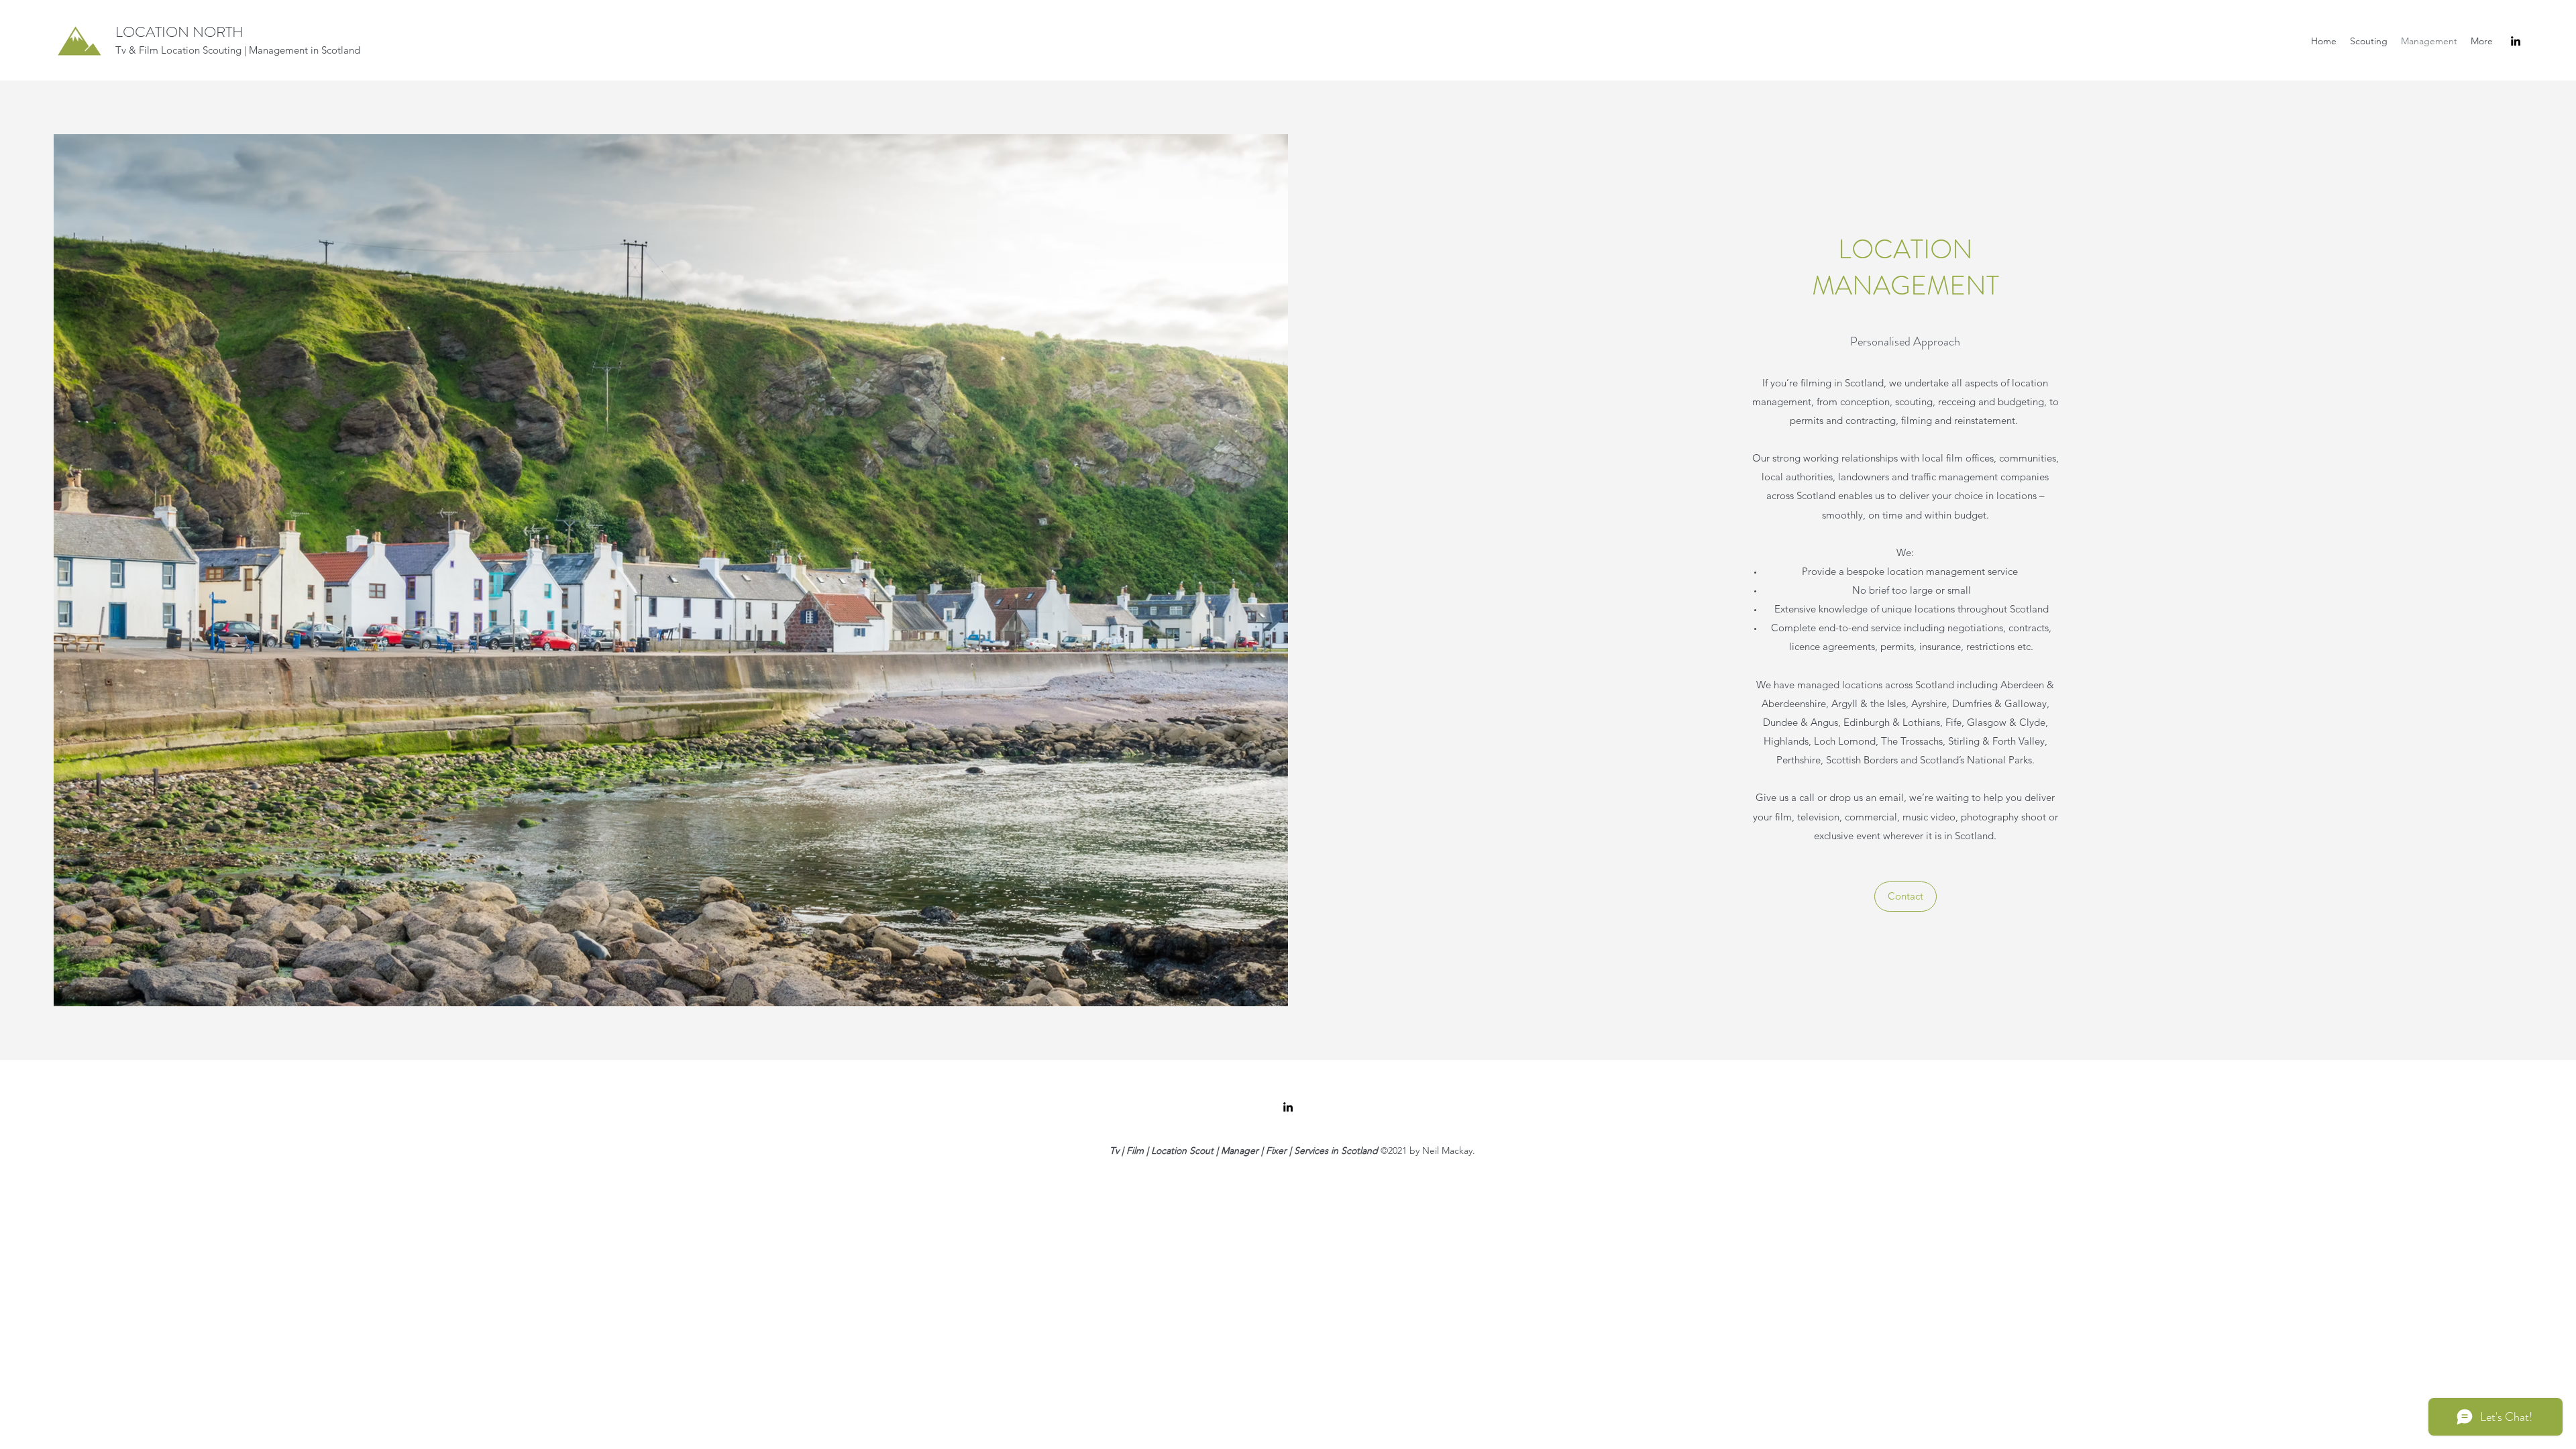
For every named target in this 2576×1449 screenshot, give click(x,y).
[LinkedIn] (2516, 41)
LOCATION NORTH (179, 32)
